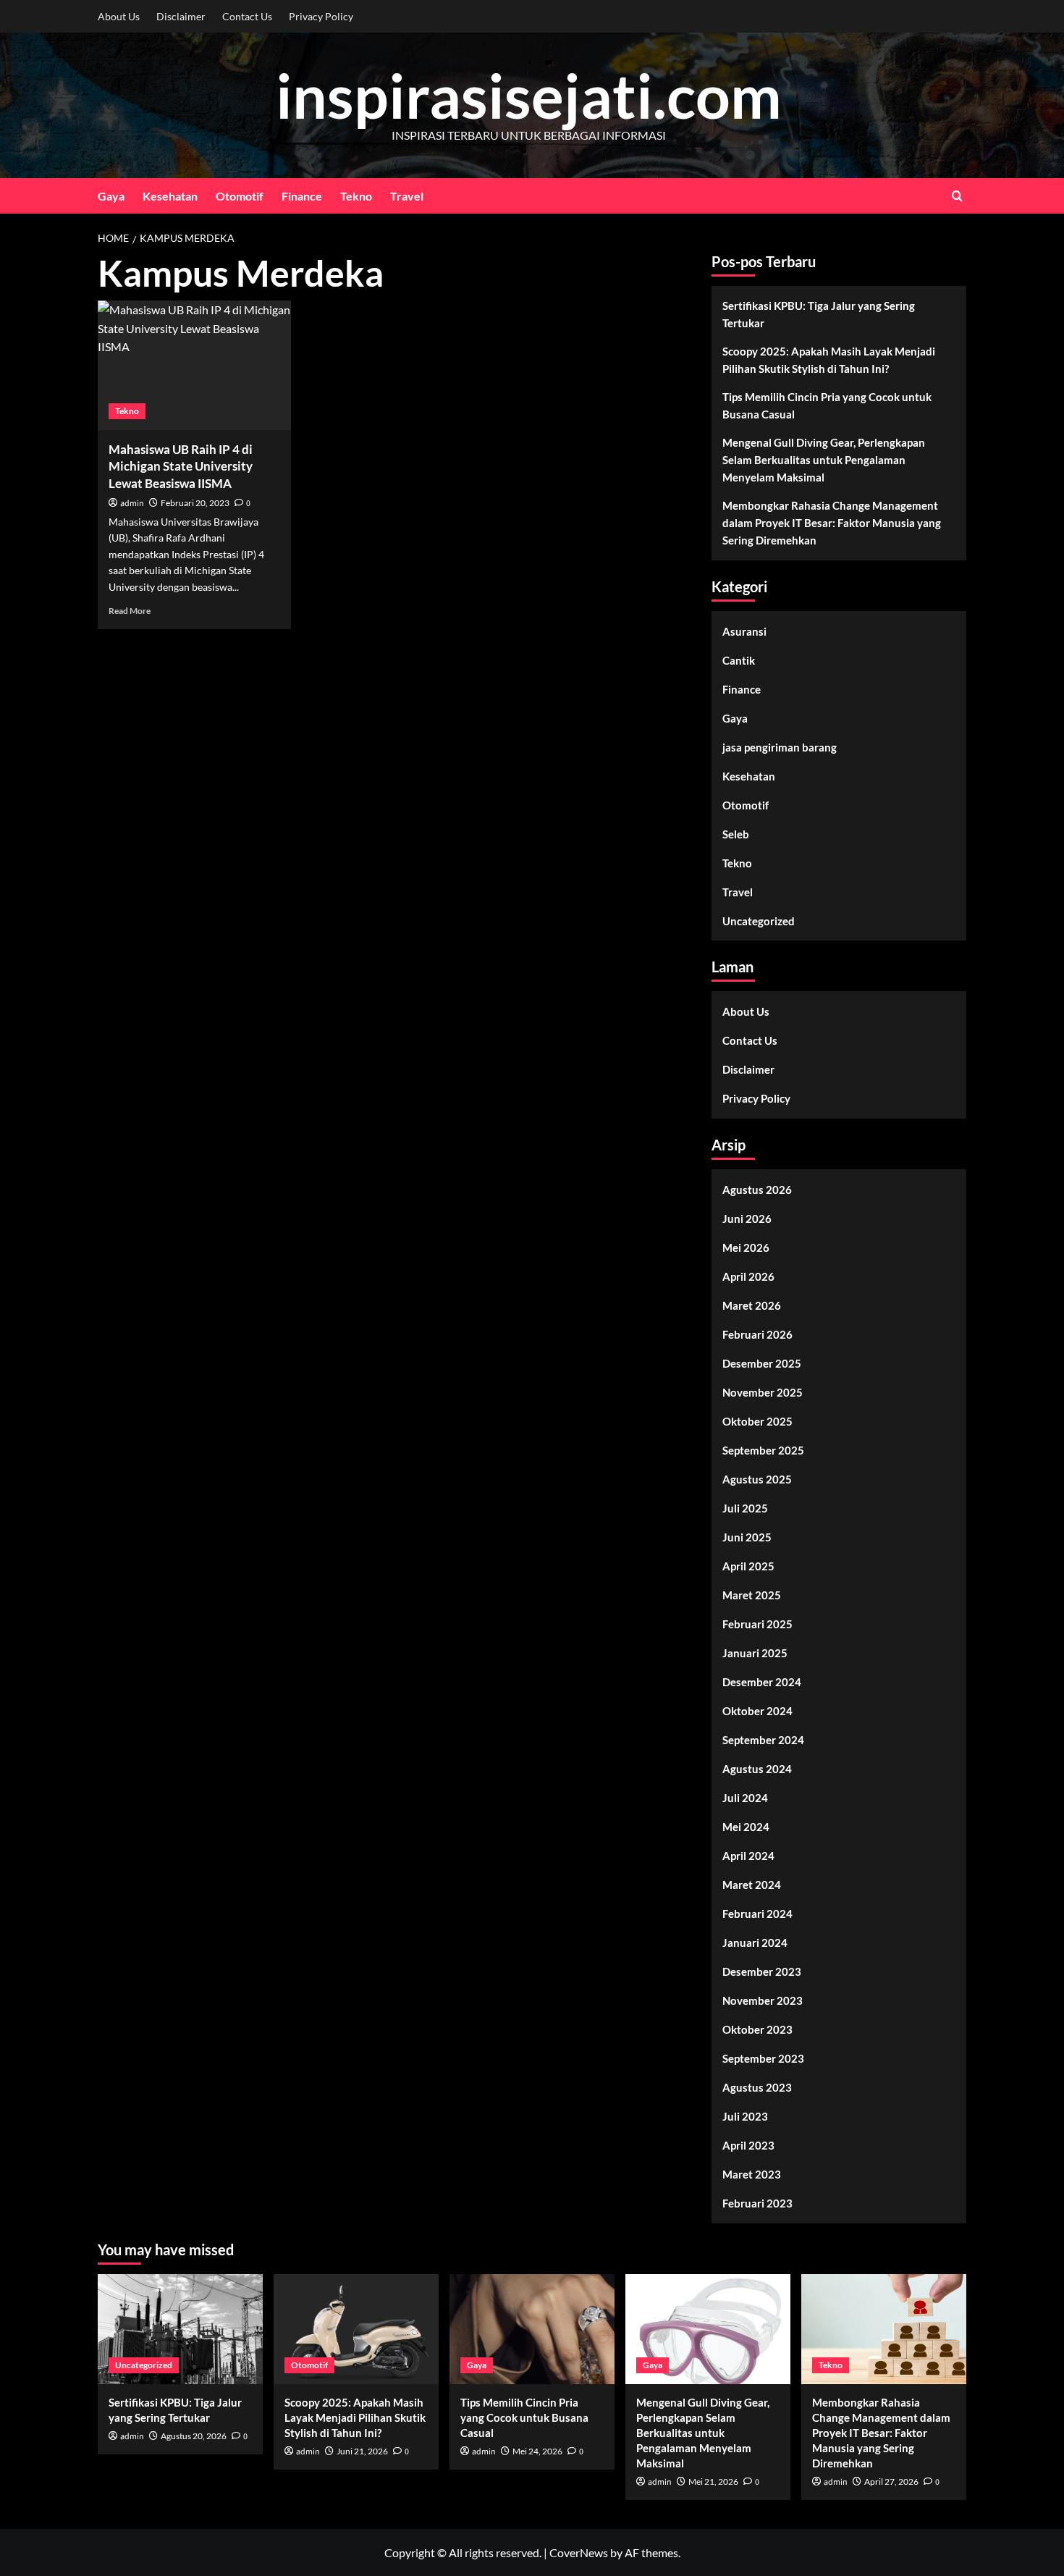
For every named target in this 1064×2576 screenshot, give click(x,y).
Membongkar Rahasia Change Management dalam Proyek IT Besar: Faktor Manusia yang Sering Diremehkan (832, 523)
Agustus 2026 (757, 1190)
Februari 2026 (757, 1334)
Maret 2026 (752, 1305)
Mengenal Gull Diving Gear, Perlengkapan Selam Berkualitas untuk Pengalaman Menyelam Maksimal (824, 460)
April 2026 (748, 1276)
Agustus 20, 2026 (194, 2436)
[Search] (957, 196)
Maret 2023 (752, 2174)
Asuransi (744, 631)
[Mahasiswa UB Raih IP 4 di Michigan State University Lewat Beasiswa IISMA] (194, 365)
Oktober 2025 (757, 1421)
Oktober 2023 (757, 2029)
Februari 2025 (757, 1624)
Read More (130, 611)
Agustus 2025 (757, 1479)
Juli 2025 (745, 1508)
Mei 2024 (746, 1827)
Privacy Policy (321, 16)
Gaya (111, 196)
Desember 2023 (762, 1971)
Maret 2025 (752, 1595)
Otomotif (240, 196)
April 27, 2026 (891, 2482)
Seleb (736, 834)
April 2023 (748, 2145)
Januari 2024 (755, 1942)
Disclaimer (181, 16)
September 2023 (763, 2058)
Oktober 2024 (757, 1711)
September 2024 (763, 1740)
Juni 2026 (747, 1218)
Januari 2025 (755, 1653)
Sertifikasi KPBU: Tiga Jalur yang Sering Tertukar (819, 314)
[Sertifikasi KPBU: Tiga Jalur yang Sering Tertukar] (180, 2329)
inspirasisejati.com (529, 95)
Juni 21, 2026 (362, 2451)
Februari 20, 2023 (195, 503)
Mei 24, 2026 (537, 2451)
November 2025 (763, 1392)
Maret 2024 (752, 1885)
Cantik (739, 660)
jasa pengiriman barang (780, 747)
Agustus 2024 (757, 1769)
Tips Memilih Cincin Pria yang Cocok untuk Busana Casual (827, 405)
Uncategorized (759, 921)
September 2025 (763, 1450)
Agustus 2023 (757, 2087)
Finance (302, 196)
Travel (407, 196)
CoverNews (579, 2552)
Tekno (356, 196)
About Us (119, 16)
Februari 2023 (757, 2203)
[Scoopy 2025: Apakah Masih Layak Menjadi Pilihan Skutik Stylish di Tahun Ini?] (356, 2329)
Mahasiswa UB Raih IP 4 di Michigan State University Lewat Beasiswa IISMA (181, 467)
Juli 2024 (745, 1798)
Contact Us (247, 16)
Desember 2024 (762, 1682)
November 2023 (763, 2000)
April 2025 (748, 1566)
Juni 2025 (747, 1537)
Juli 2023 (745, 2116)
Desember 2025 (762, 1363)
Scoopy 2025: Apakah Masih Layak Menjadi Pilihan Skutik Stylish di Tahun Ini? (829, 360)
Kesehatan (170, 196)
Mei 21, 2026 (713, 2482)
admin (132, 504)
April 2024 (748, 1856)
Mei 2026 (746, 1247)
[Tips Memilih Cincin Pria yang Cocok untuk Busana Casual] (532, 2329)
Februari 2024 (757, 1914)
